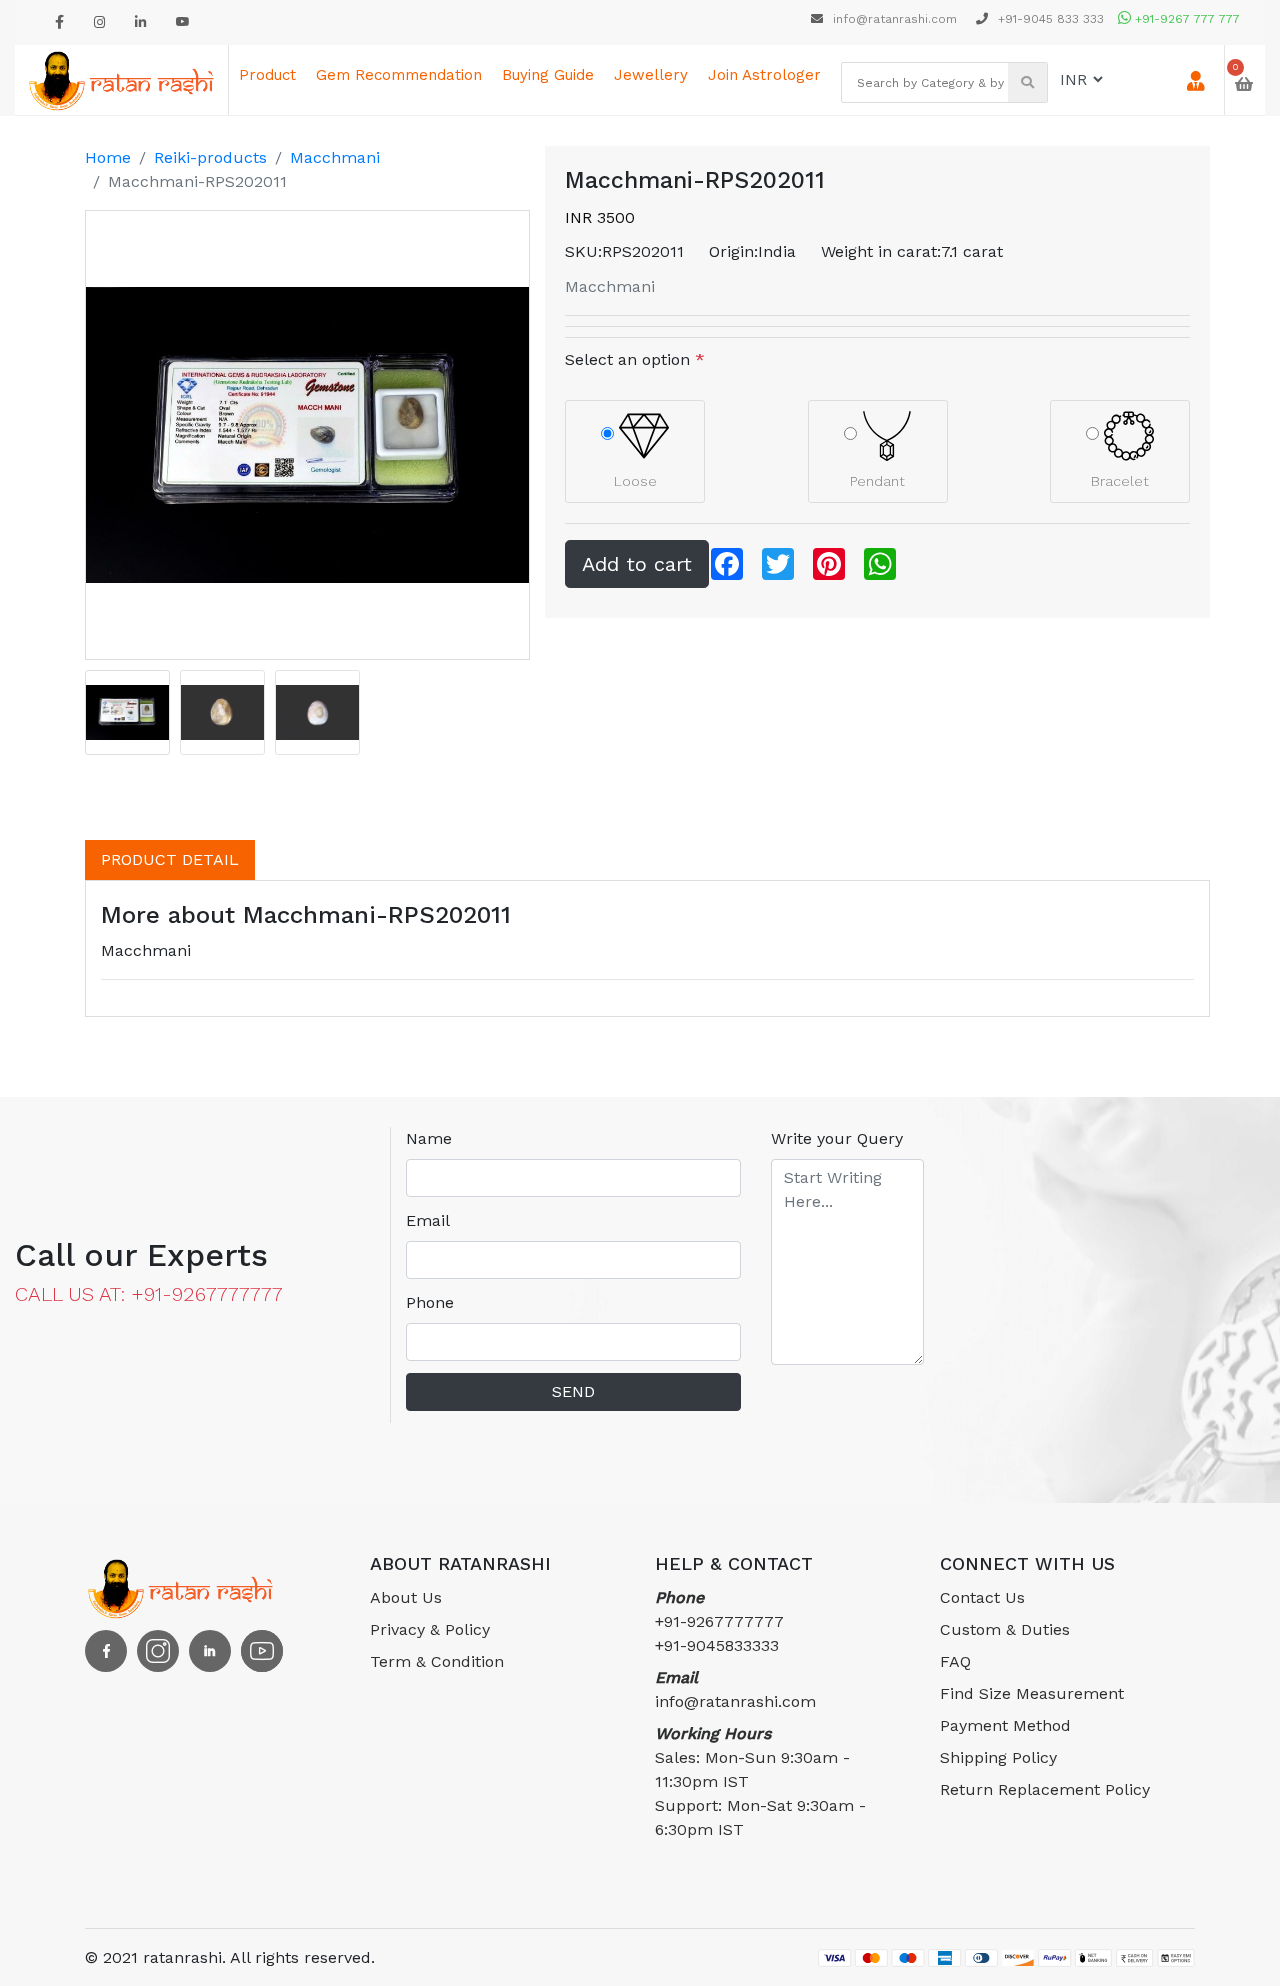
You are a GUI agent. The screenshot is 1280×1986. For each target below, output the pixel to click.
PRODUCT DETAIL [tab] (170, 859)
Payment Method (1005, 1725)
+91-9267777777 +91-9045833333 (719, 1621)
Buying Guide (548, 75)
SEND (573, 1391)
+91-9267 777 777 (1185, 19)
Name (429, 1138)
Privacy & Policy (430, 1629)
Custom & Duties (1005, 1629)
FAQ (955, 1661)
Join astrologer (764, 75)
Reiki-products (210, 157)
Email (428, 1220)
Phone (430, 1302)
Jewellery (651, 75)
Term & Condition (437, 1661)
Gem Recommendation (399, 75)
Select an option (635, 359)
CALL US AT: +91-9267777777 (149, 1294)
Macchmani (335, 157)
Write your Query (837, 1138)
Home (108, 157)
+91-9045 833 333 (1049, 19)
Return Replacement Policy (1045, 1789)
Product (267, 75)
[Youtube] (183, 22)
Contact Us (982, 1597)
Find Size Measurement (1032, 1693)
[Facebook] (59, 22)
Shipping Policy (998, 1757)
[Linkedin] (140, 22)
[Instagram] (99, 22)
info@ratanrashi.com (895, 19)
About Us (406, 1597)
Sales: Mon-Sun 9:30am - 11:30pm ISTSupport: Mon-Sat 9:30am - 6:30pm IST (760, 1781)
